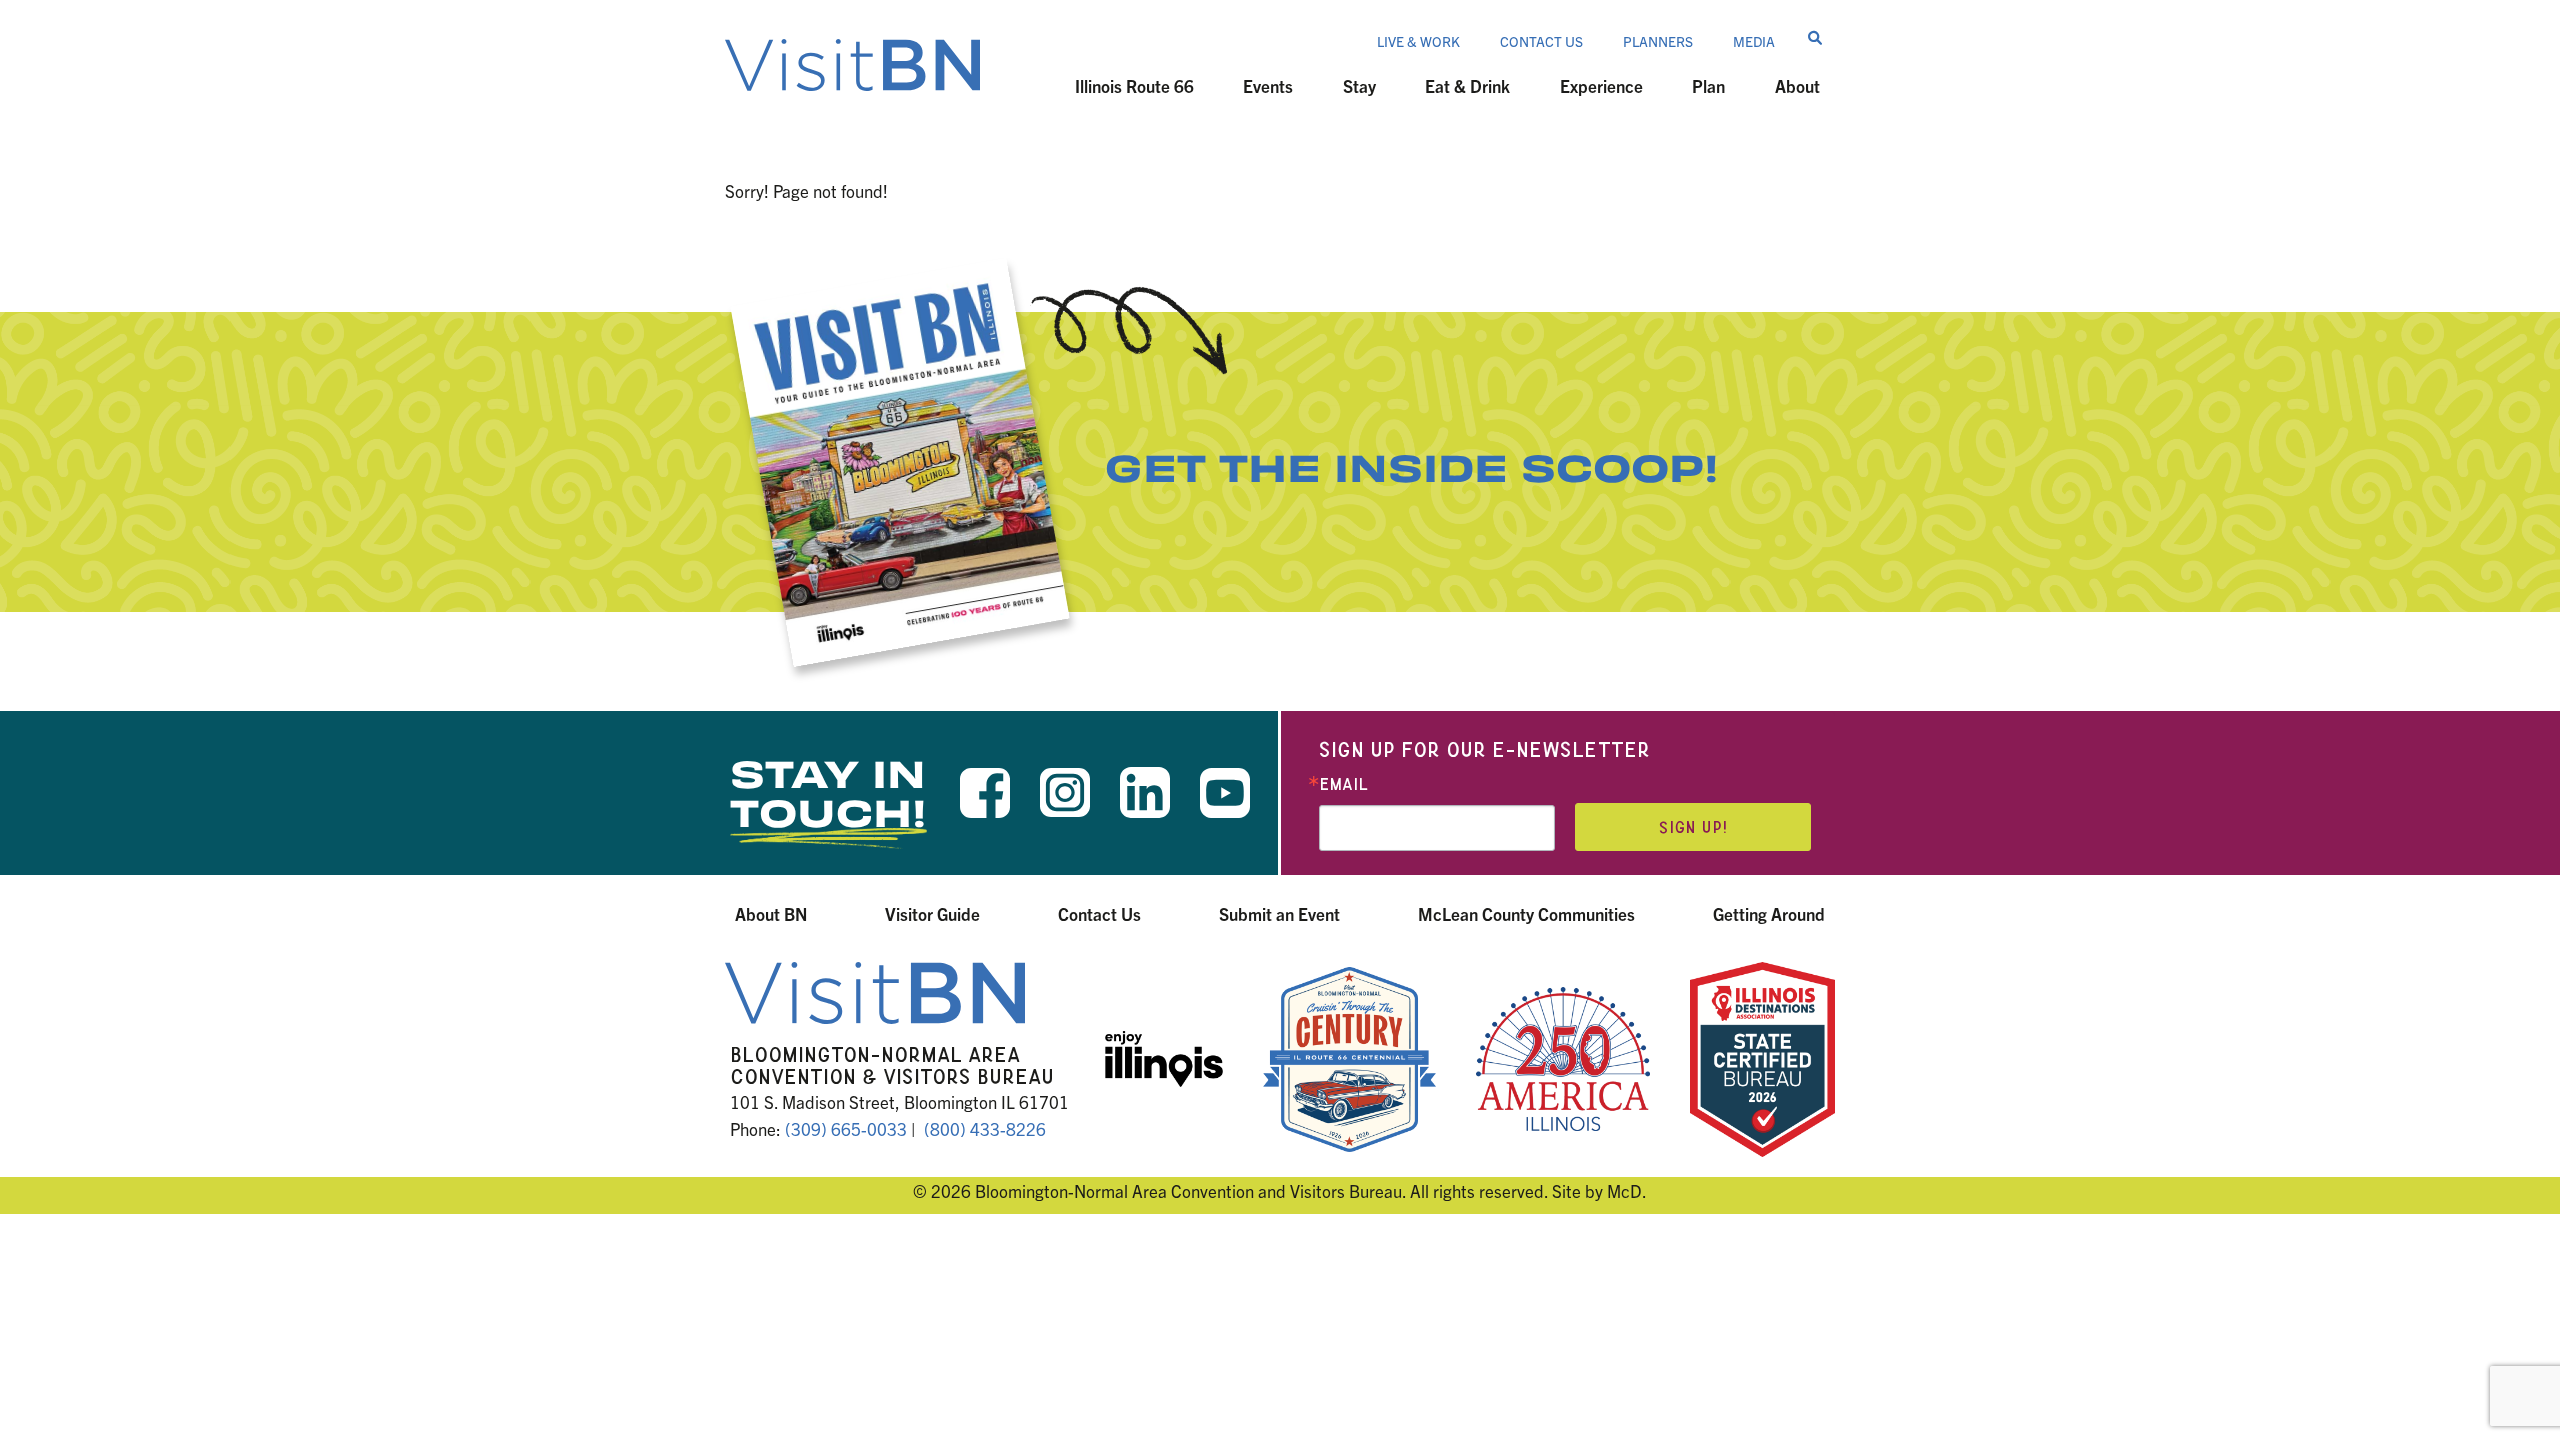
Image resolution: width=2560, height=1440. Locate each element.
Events (1268, 85)
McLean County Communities (1526, 913)
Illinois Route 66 (1134, 85)
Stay (1359, 85)
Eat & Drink (1467, 85)
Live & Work (1418, 41)
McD (1624, 1190)
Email (1343, 784)
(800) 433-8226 (985, 1128)
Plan (1708, 85)
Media (1754, 41)
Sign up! (1693, 827)
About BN (771, 913)
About (1797, 85)
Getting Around (1769, 913)
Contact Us (1541, 41)
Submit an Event (1279, 913)
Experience (1601, 85)
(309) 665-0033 (846, 1128)
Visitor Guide (932, 913)
